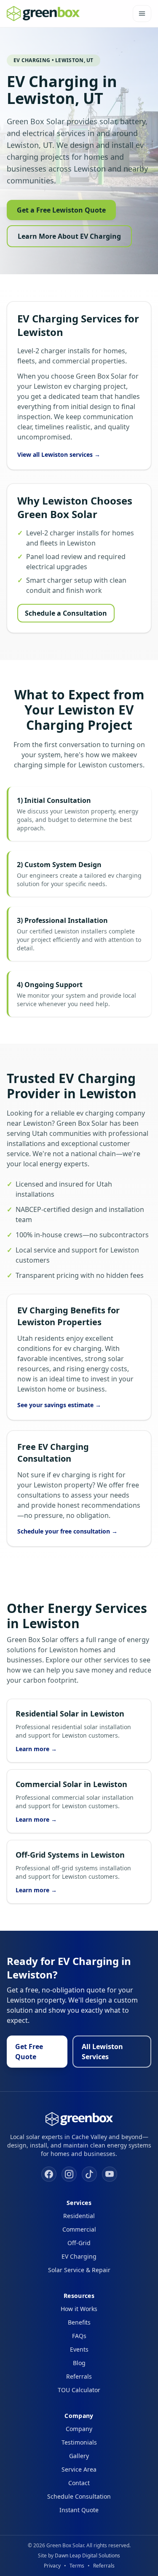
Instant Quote (79, 2510)
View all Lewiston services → (59, 454)
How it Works (79, 2309)
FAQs (79, 2336)
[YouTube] (110, 2174)
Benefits (79, 2322)
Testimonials (79, 2442)
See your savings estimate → (59, 1405)
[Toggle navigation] (142, 14)
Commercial (79, 2229)
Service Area (79, 2469)
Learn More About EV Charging (69, 236)
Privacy (52, 2566)
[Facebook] (49, 2174)
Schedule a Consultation (66, 613)
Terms (77, 2566)
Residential (79, 2216)
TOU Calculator (79, 2390)
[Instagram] (69, 2174)
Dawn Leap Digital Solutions (87, 2556)
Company (79, 2429)
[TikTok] (89, 2174)
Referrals (79, 2376)
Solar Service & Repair (79, 2270)
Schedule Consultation (79, 2496)
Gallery (79, 2456)
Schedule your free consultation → (67, 1531)
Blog (79, 2363)
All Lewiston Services (102, 2052)
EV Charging (79, 2256)
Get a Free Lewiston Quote (61, 210)
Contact (79, 2483)
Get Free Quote (29, 2052)
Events (79, 2349)
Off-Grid (79, 2243)
